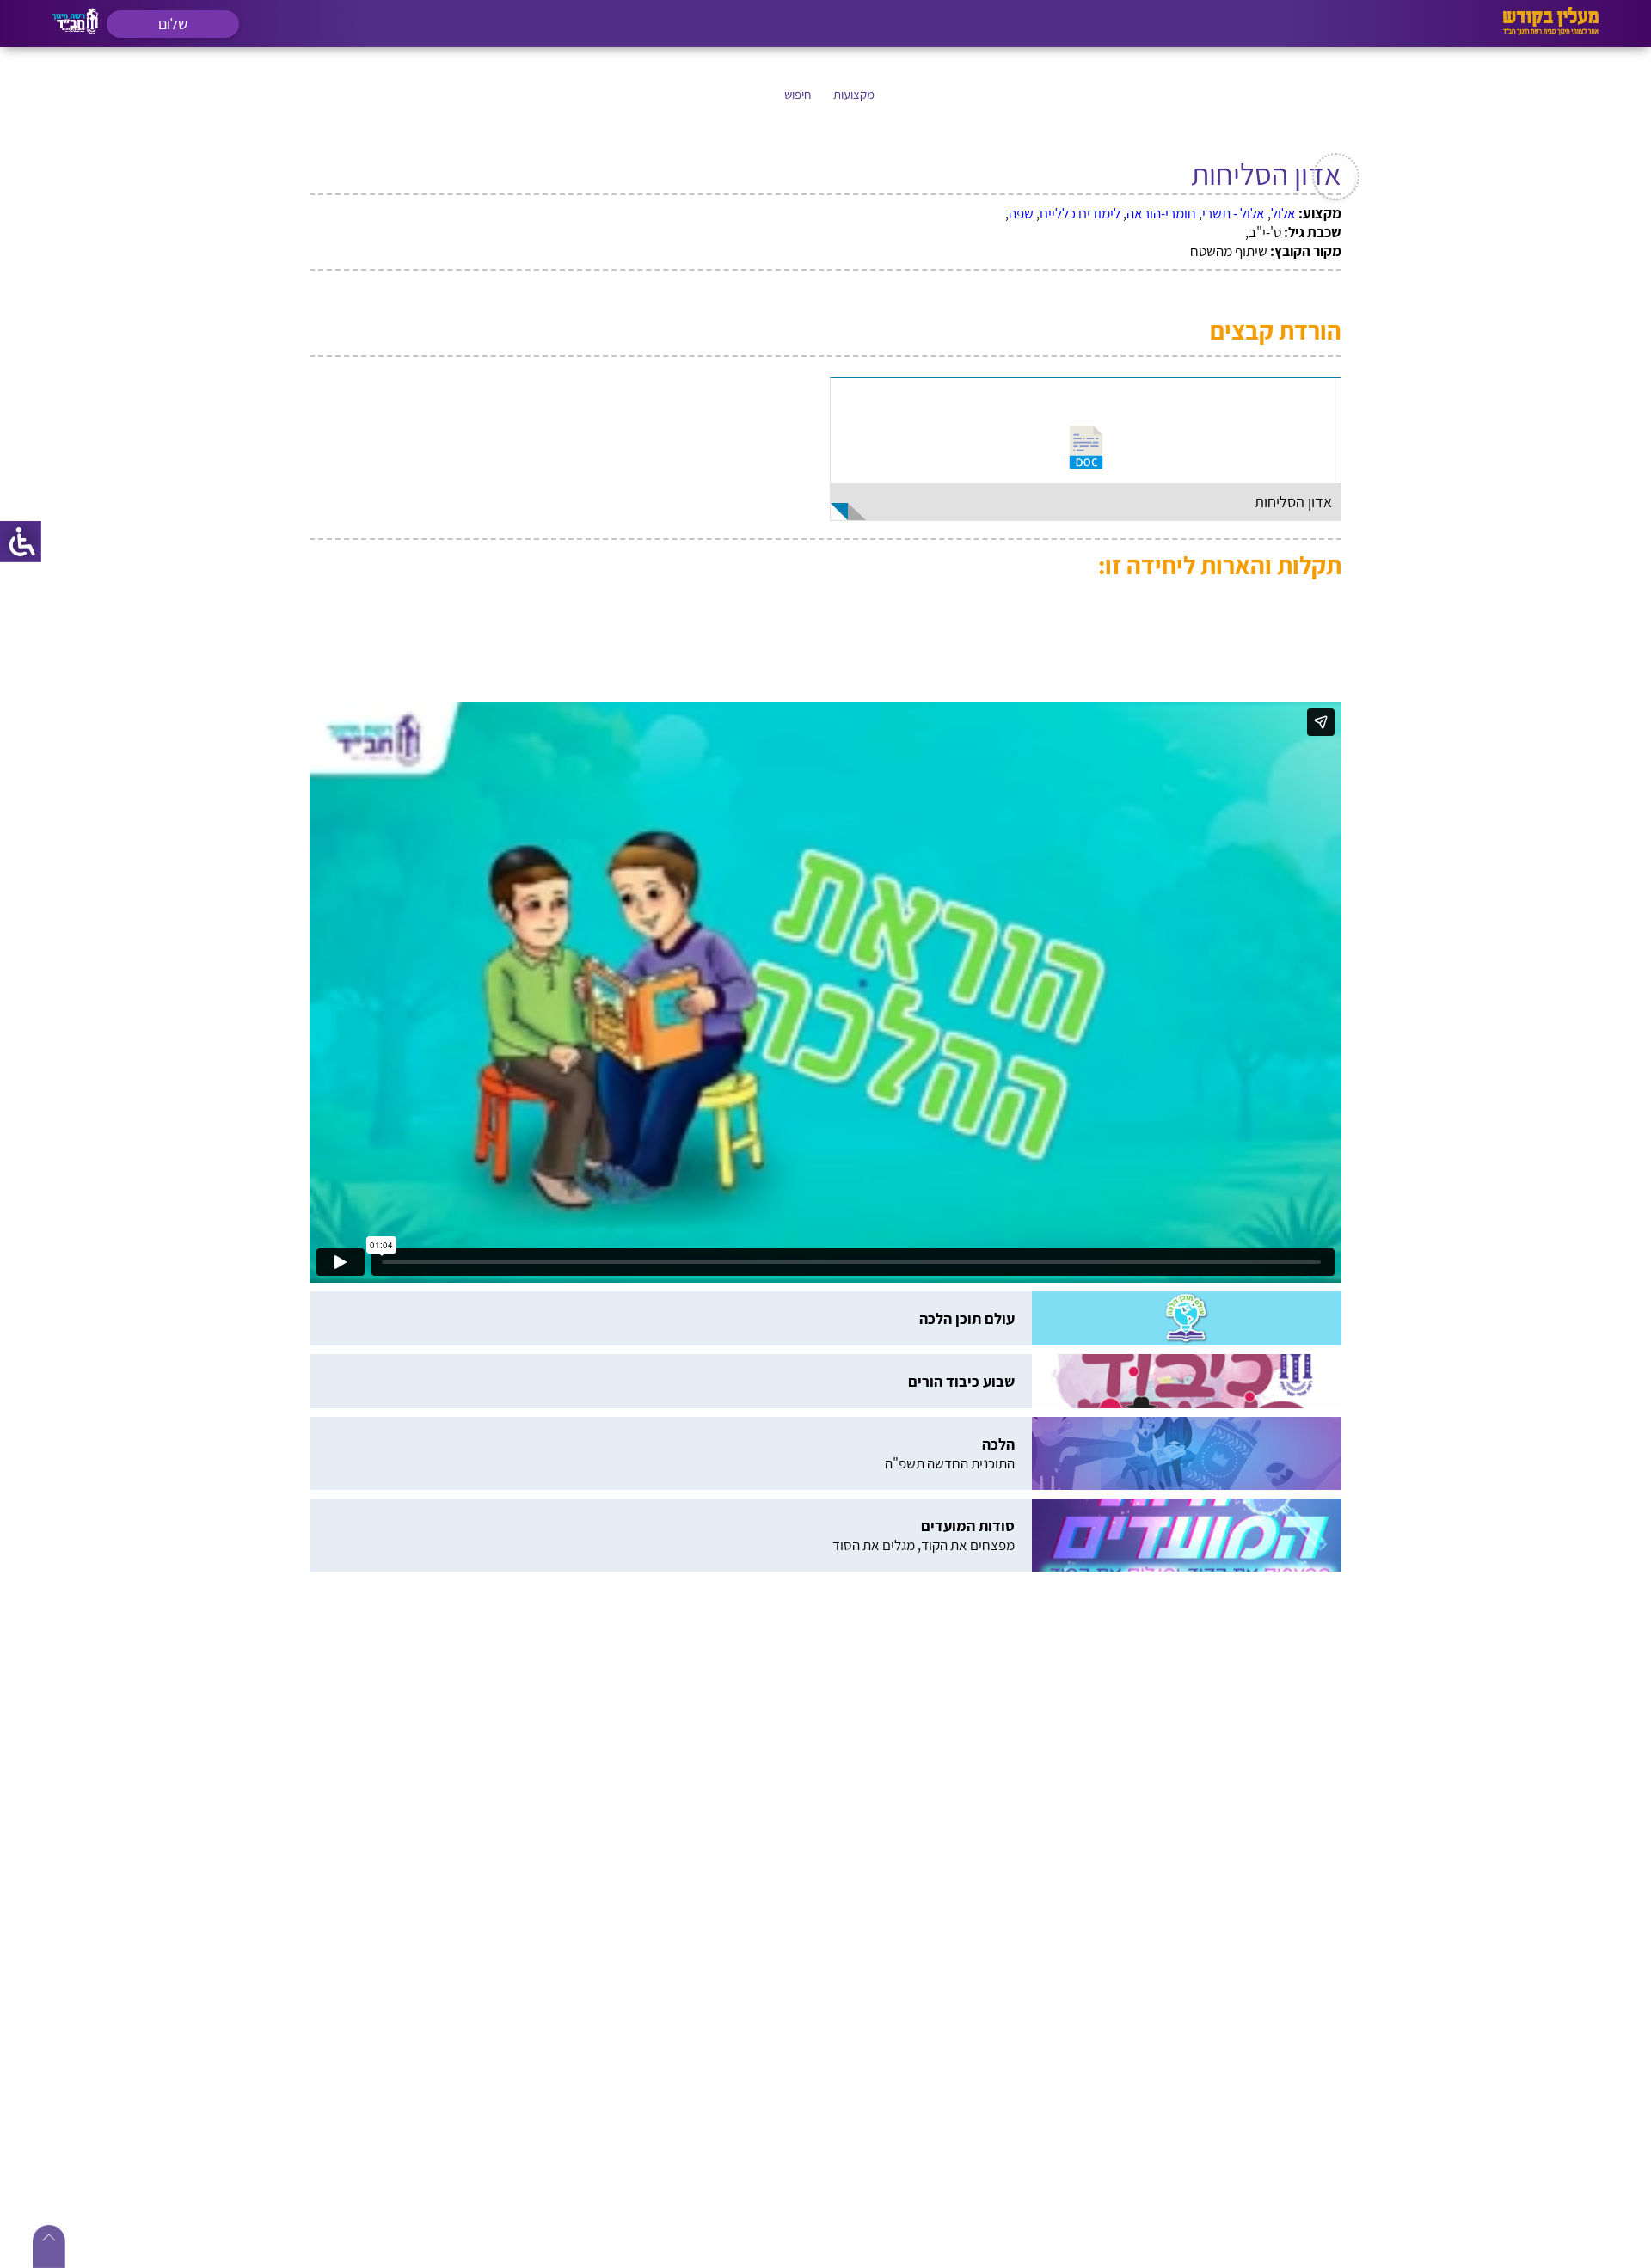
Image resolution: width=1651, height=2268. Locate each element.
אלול (1283, 213)
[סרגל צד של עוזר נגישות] (21, 542)
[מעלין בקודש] (1551, 31)
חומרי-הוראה (1161, 213)
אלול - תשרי (1234, 213)
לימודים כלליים (1080, 213)
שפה (1021, 213)
